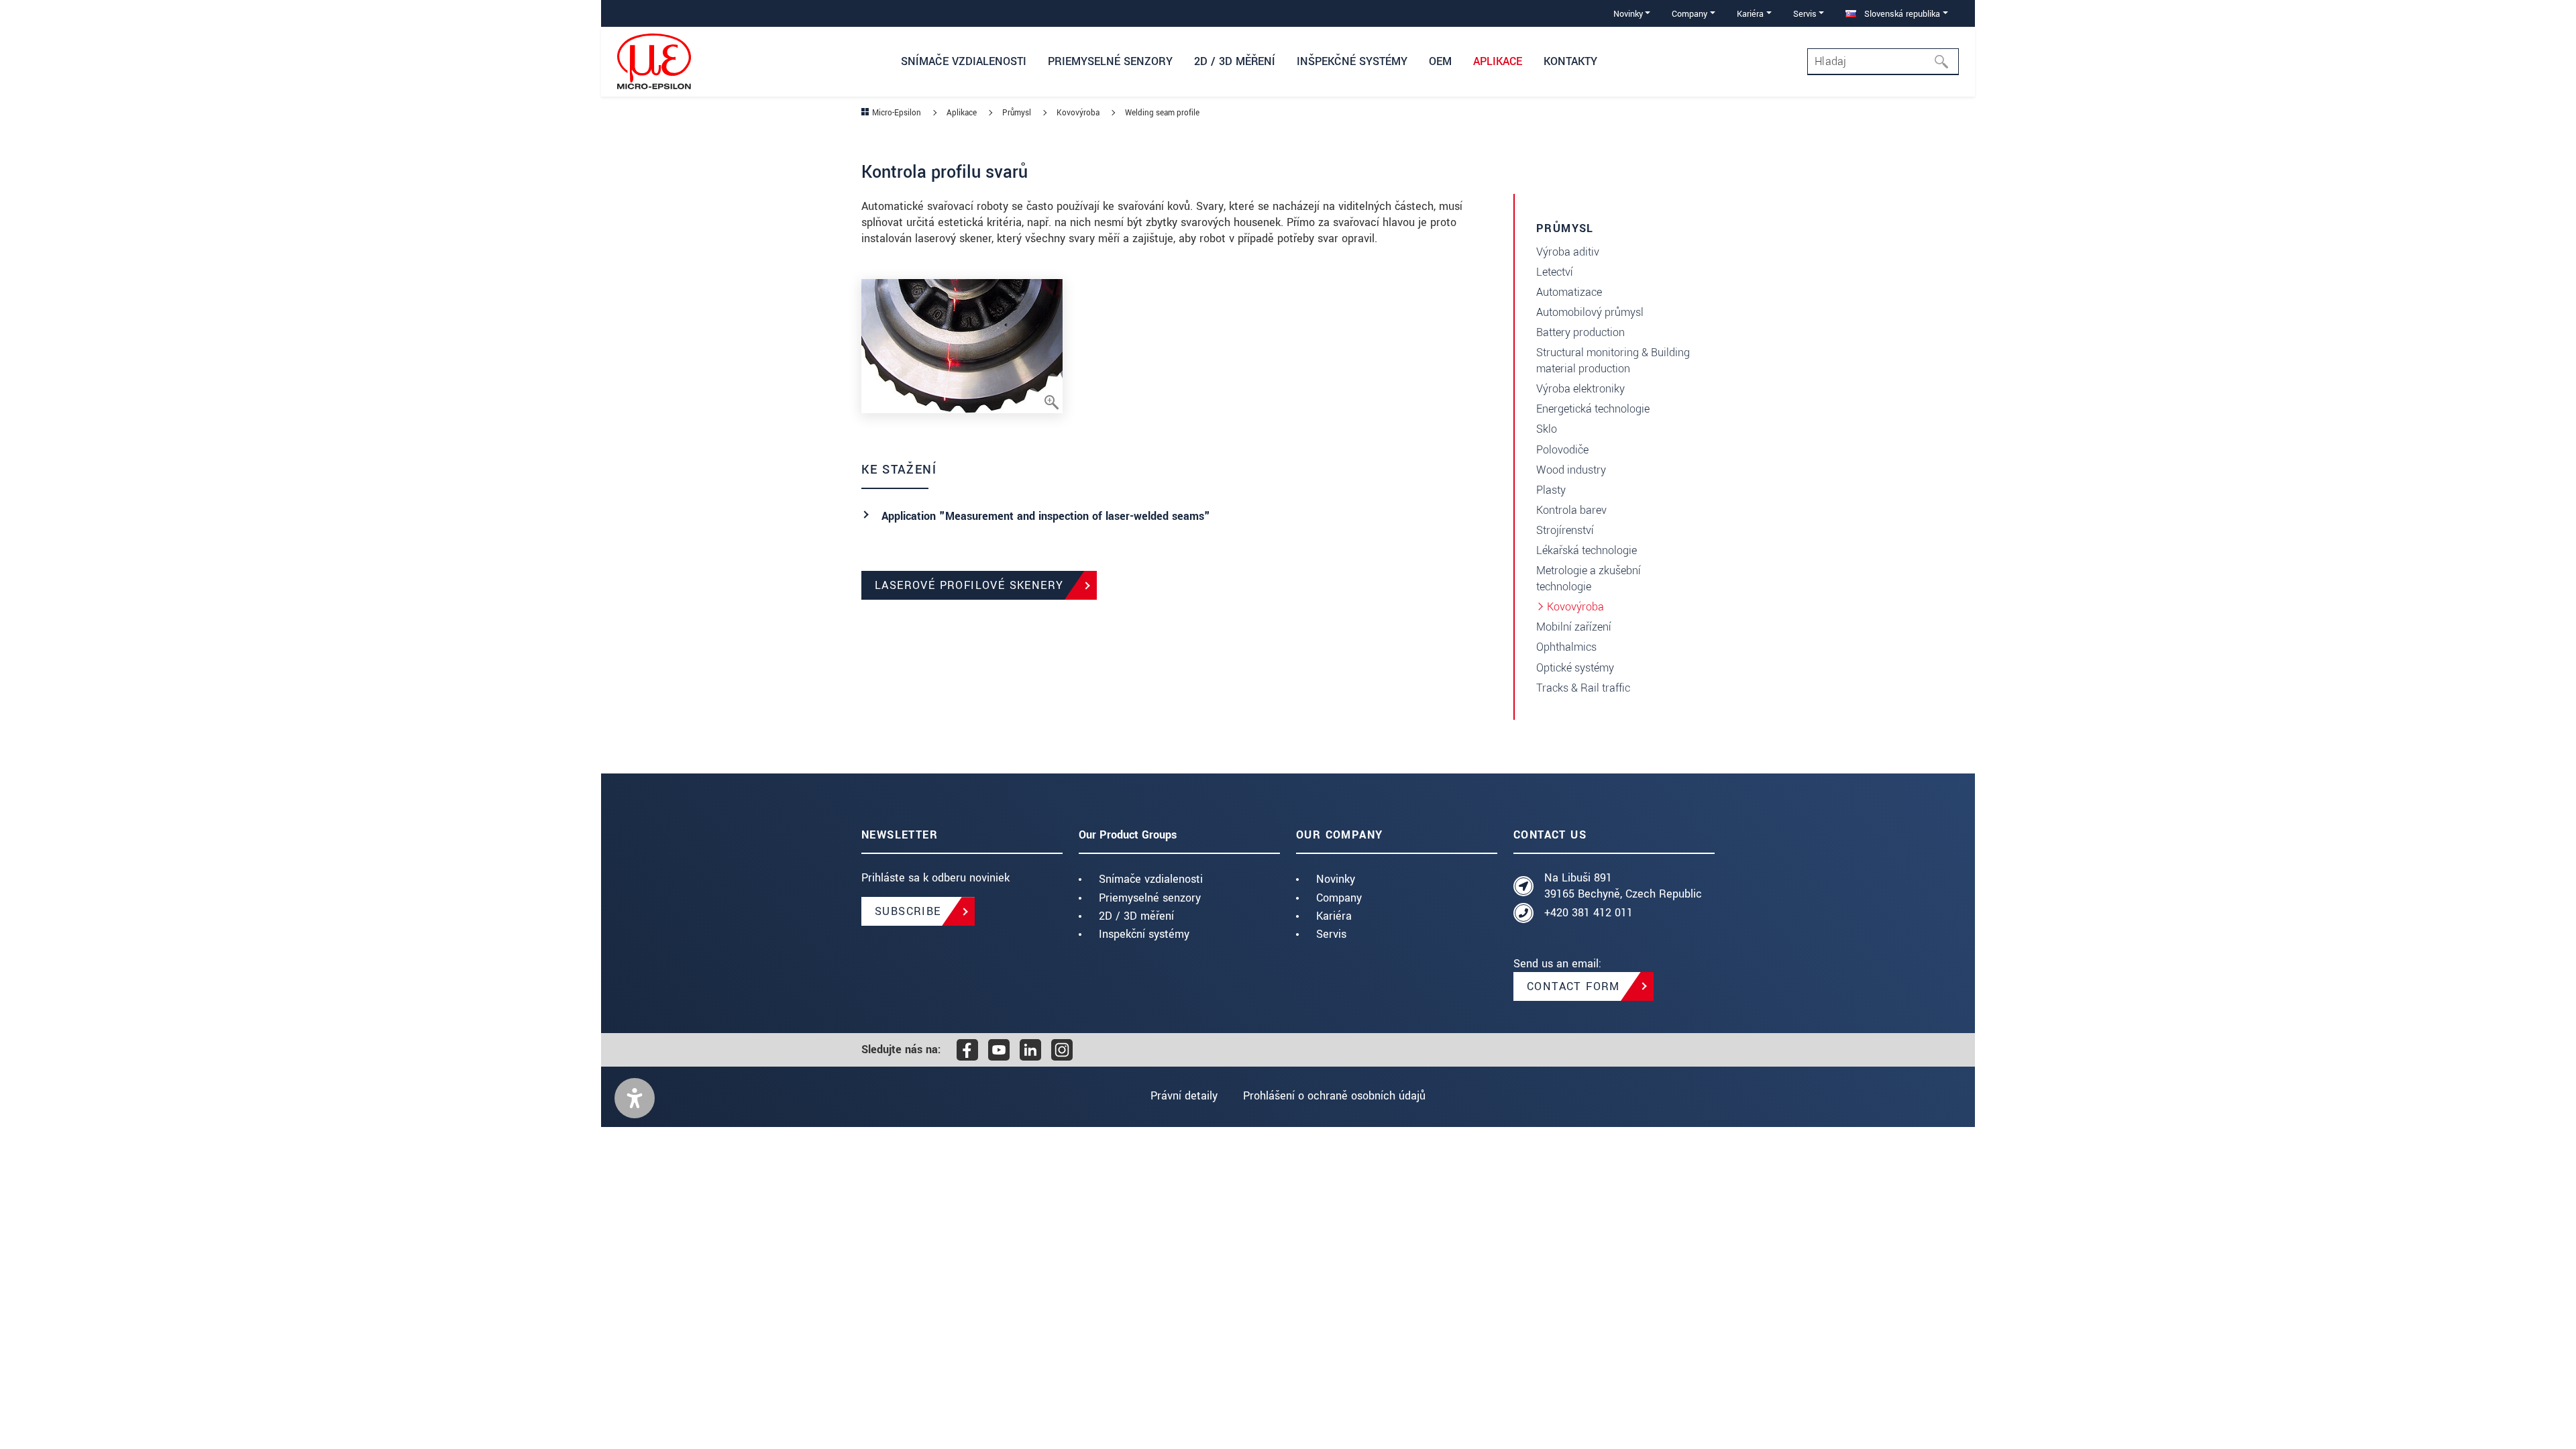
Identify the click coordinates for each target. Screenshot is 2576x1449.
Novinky (1336, 879)
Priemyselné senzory (1150, 898)
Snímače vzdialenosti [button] (964, 61)
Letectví (1555, 272)
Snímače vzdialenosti (1151, 879)
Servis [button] (1805, 14)
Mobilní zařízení (1574, 627)
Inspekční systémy (1144, 934)
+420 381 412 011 (1589, 913)
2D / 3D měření (1136, 916)
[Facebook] (967, 1050)
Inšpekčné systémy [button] (1352, 61)
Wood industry (1571, 470)
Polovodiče (1562, 450)
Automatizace (1569, 292)
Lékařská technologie (1587, 550)
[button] (635, 1098)
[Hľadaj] (1945, 62)
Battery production (1580, 332)
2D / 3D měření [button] (1235, 61)
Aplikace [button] (1498, 61)
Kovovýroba (1575, 607)
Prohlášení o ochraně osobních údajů (1334, 1096)
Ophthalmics (1566, 647)
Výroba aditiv (1568, 252)
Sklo (1547, 429)
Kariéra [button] (1750, 14)
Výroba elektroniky (1580, 389)
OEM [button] (1440, 61)
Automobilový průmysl (1590, 312)
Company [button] (1689, 14)
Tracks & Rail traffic (1583, 688)
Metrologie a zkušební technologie (1589, 579)
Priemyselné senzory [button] (1110, 61)
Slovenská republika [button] (1901, 14)
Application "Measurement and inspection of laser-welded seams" (1046, 516)
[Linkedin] (1030, 1050)
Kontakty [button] (1570, 61)
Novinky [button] (1628, 14)
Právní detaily (1184, 1096)
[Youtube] (999, 1050)
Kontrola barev (1571, 510)
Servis (1331, 934)
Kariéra (1334, 916)
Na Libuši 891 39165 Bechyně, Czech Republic (1623, 886)
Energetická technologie (1593, 409)
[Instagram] (1062, 1050)
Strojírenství (1565, 530)
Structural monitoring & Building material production (1613, 361)
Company (1339, 898)
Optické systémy (1575, 668)
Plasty (1551, 490)
